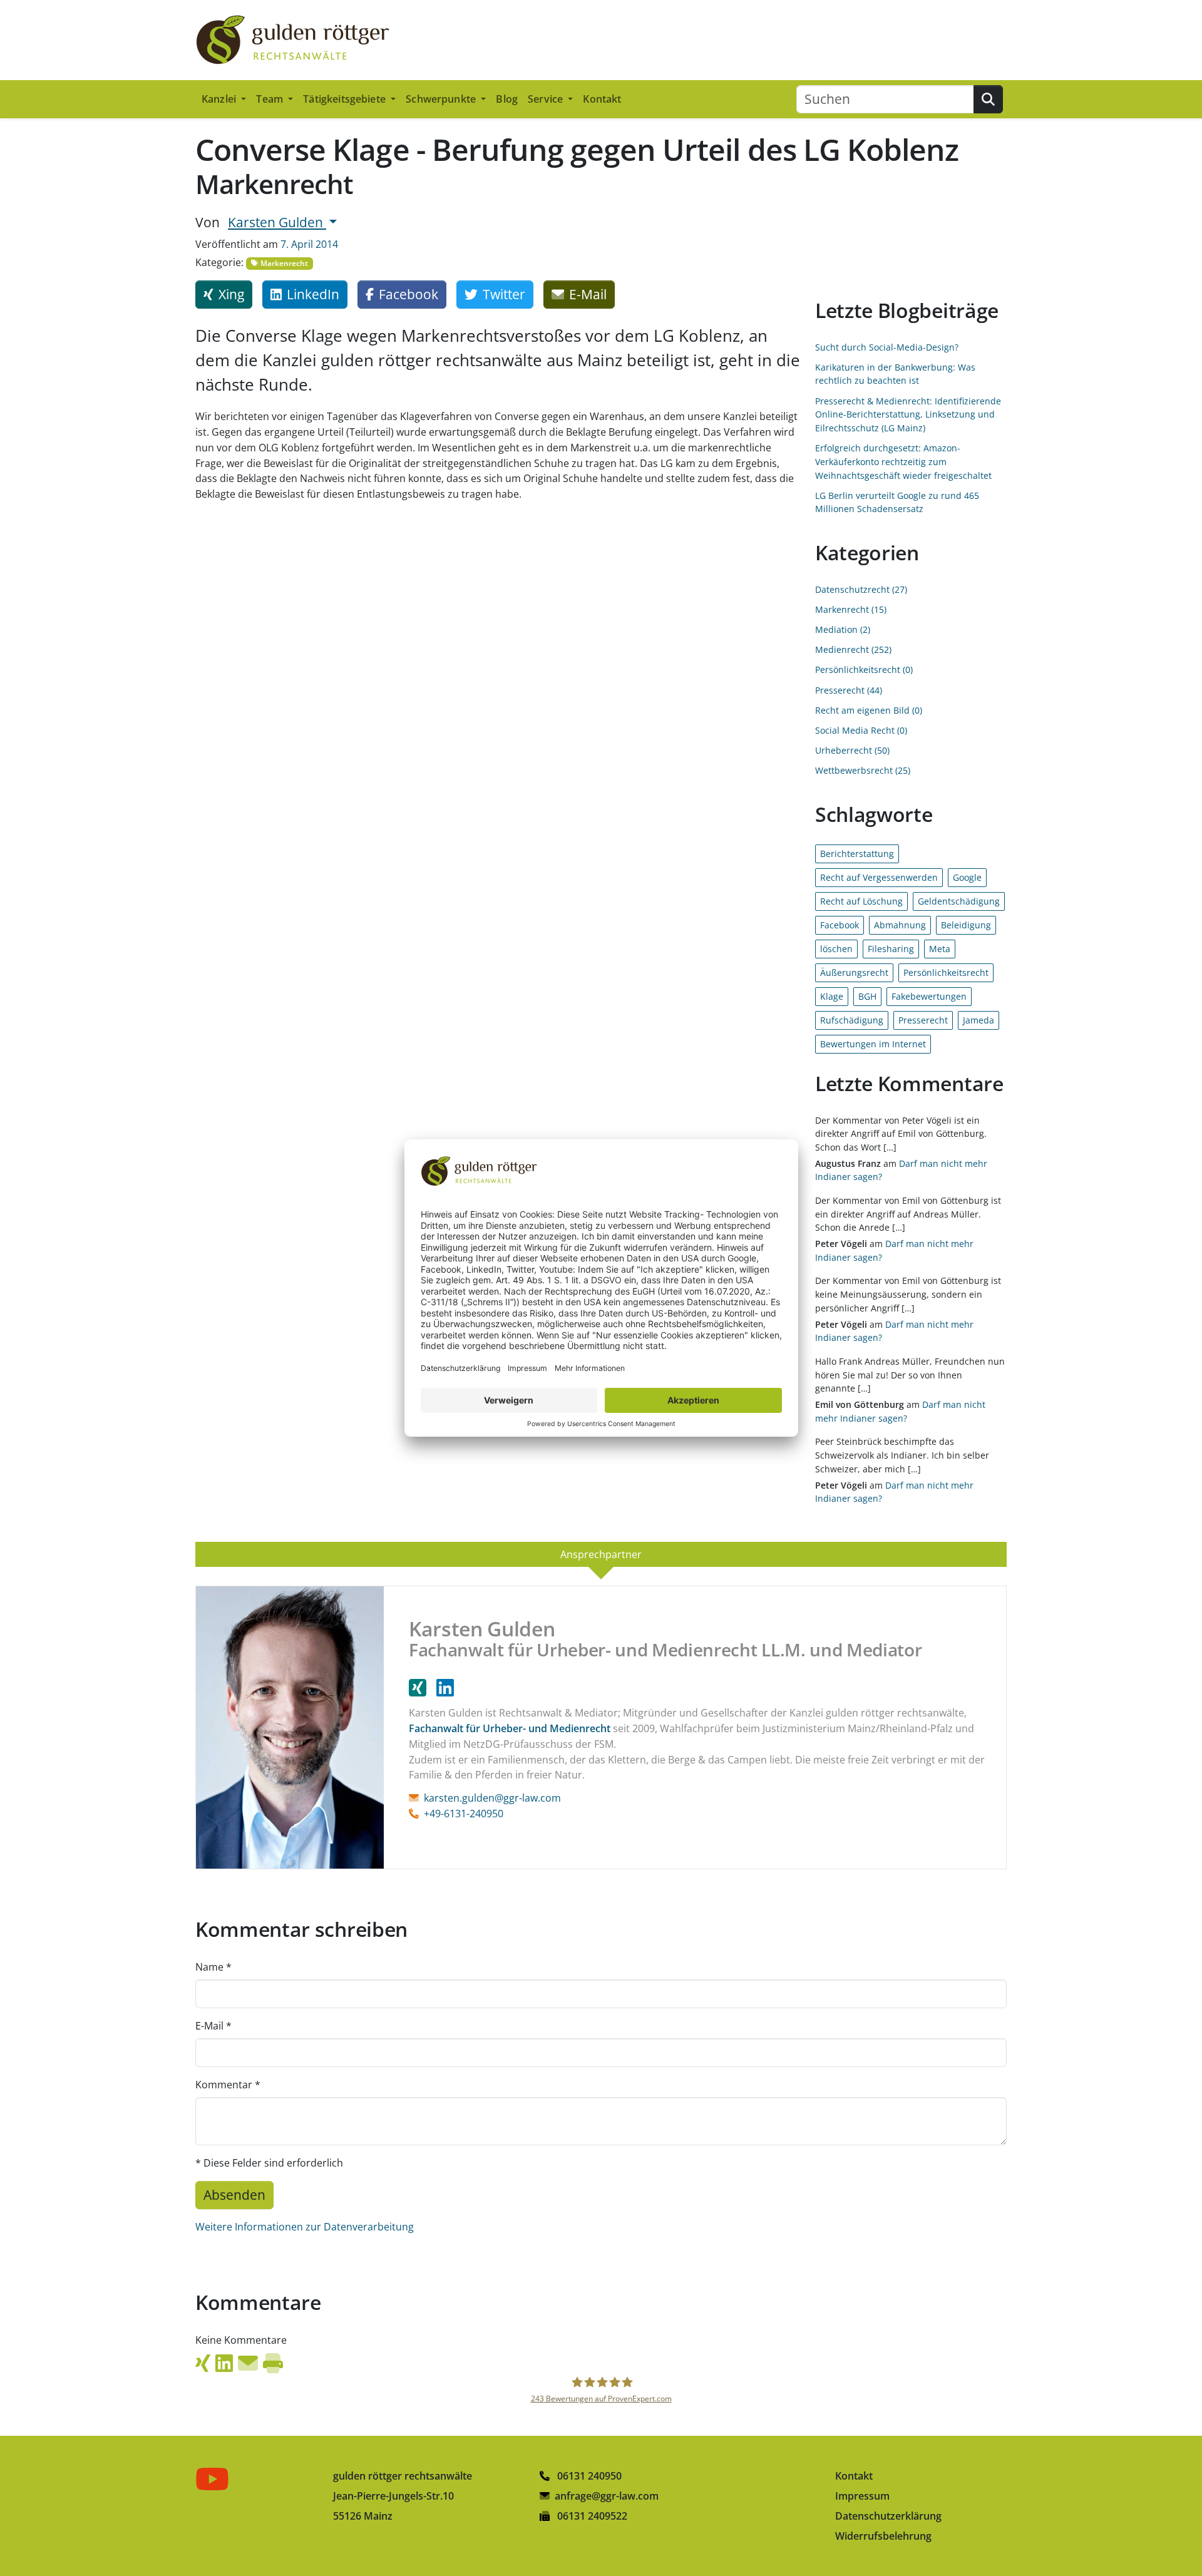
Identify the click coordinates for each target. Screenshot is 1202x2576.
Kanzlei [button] (220, 99)
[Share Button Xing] (203, 2363)
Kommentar (228, 2085)
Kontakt (602, 99)
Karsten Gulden (277, 222)
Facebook (840, 925)
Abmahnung (900, 925)
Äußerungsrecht (854, 972)
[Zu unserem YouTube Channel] (215, 2478)
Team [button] (271, 99)
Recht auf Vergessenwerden (879, 877)
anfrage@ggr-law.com (607, 2496)
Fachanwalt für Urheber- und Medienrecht (510, 1728)
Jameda (979, 1020)
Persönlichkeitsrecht (946, 972)
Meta (940, 949)
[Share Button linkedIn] (224, 2363)
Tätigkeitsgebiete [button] (346, 99)
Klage (832, 996)
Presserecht (923, 1020)
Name (213, 1967)
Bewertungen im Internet (873, 1044)
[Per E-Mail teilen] (248, 2363)
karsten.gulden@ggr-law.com (492, 1798)
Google (967, 877)
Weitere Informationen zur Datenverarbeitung (305, 2227)
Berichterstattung (857, 854)
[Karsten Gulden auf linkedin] (445, 1688)
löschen (836, 949)
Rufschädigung (852, 1020)
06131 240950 (588, 2476)
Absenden (234, 2195)
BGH (867, 996)
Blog (507, 99)
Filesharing (891, 949)
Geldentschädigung (959, 901)
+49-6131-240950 (464, 1814)
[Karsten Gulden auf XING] (423, 1688)
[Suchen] (988, 99)
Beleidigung (966, 925)
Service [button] (547, 99)
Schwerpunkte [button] (442, 99)
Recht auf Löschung (861, 901)
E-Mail (213, 2026)
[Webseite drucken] (273, 2363)
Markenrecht (283, 263)
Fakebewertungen (929, 996)
